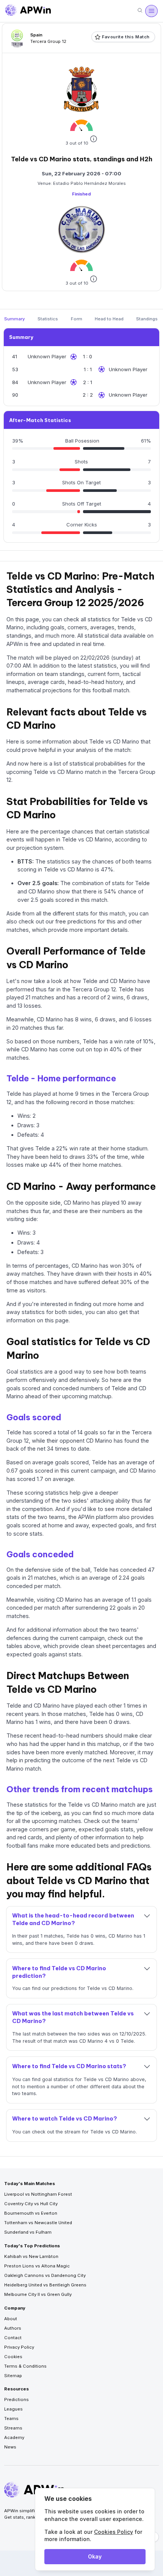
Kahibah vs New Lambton (31, 2256)
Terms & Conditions (25, 2366)
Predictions (16, 2400)
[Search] (140, 11)
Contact (13, 2338)
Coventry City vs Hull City (31, 2204)
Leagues (13, 2409)
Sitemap (13, 2376)
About (11, 2319)
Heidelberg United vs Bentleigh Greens (45, 2285)
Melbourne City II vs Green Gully (38, 2294)
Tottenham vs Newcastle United (38, 2223)
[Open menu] (151, 11)
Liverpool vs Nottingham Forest (38, 2194)
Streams (13, 2428)
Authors (13, 2328)
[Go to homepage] (28, 11)
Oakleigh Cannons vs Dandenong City (45, 2275)
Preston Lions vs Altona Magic (37, 2266)
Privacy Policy (19, 2347)
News (10, 2447)
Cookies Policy (114, 2532)
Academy (14, 2437)
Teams (11, 2418)
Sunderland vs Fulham (28, 2232)
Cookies (13, 2357)
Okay (95, 2556)
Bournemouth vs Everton (31, 2213)
